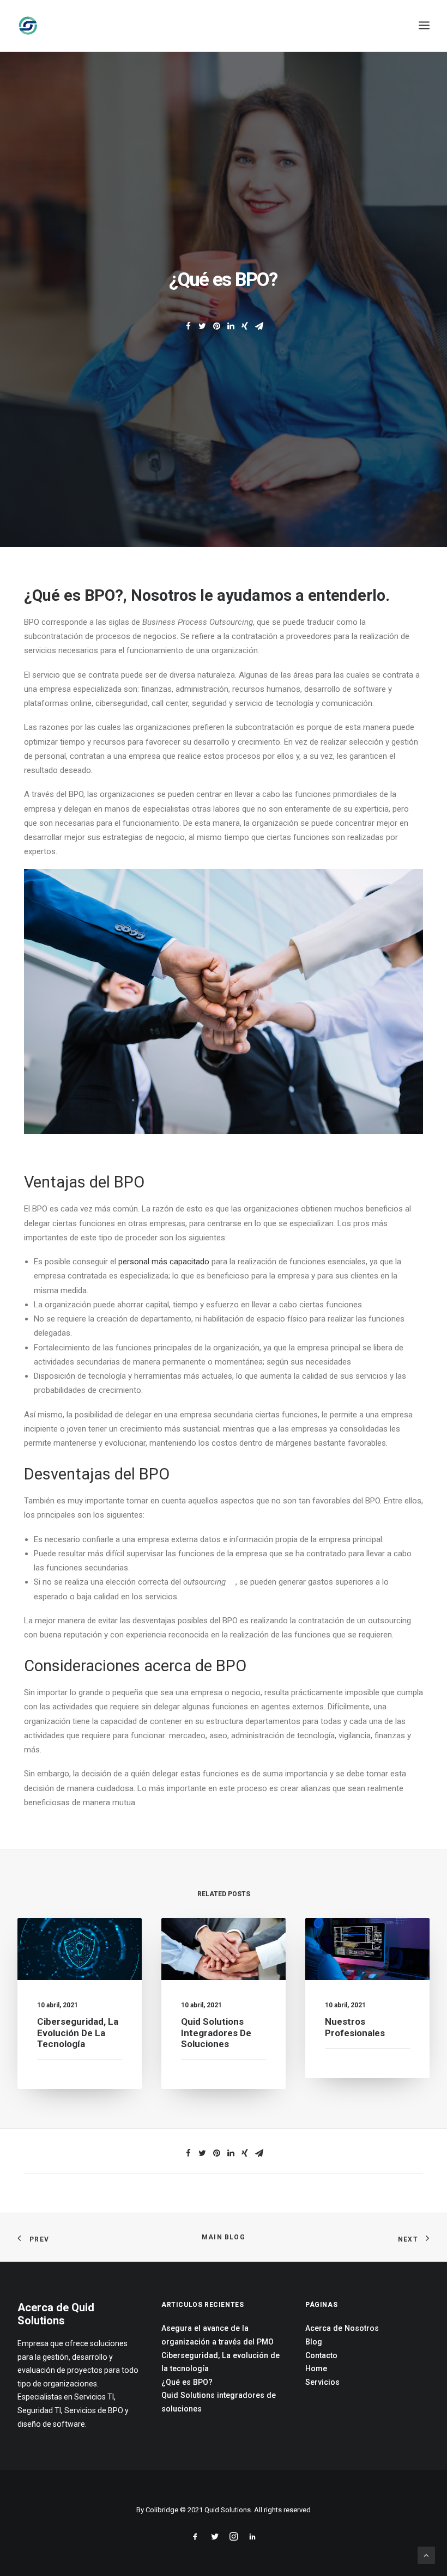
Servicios (322, 2382)
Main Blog (224, 2237)
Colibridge (162, 2510)
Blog (314, 2342)
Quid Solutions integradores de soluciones (216, 2033)
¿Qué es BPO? (187, 2382)
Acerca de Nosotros (342, 2328)
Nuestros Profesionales (355, 2027)
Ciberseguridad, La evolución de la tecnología (78, 2033)
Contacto (321, 2355)
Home (316, 2368)
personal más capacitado (164, 1262)
